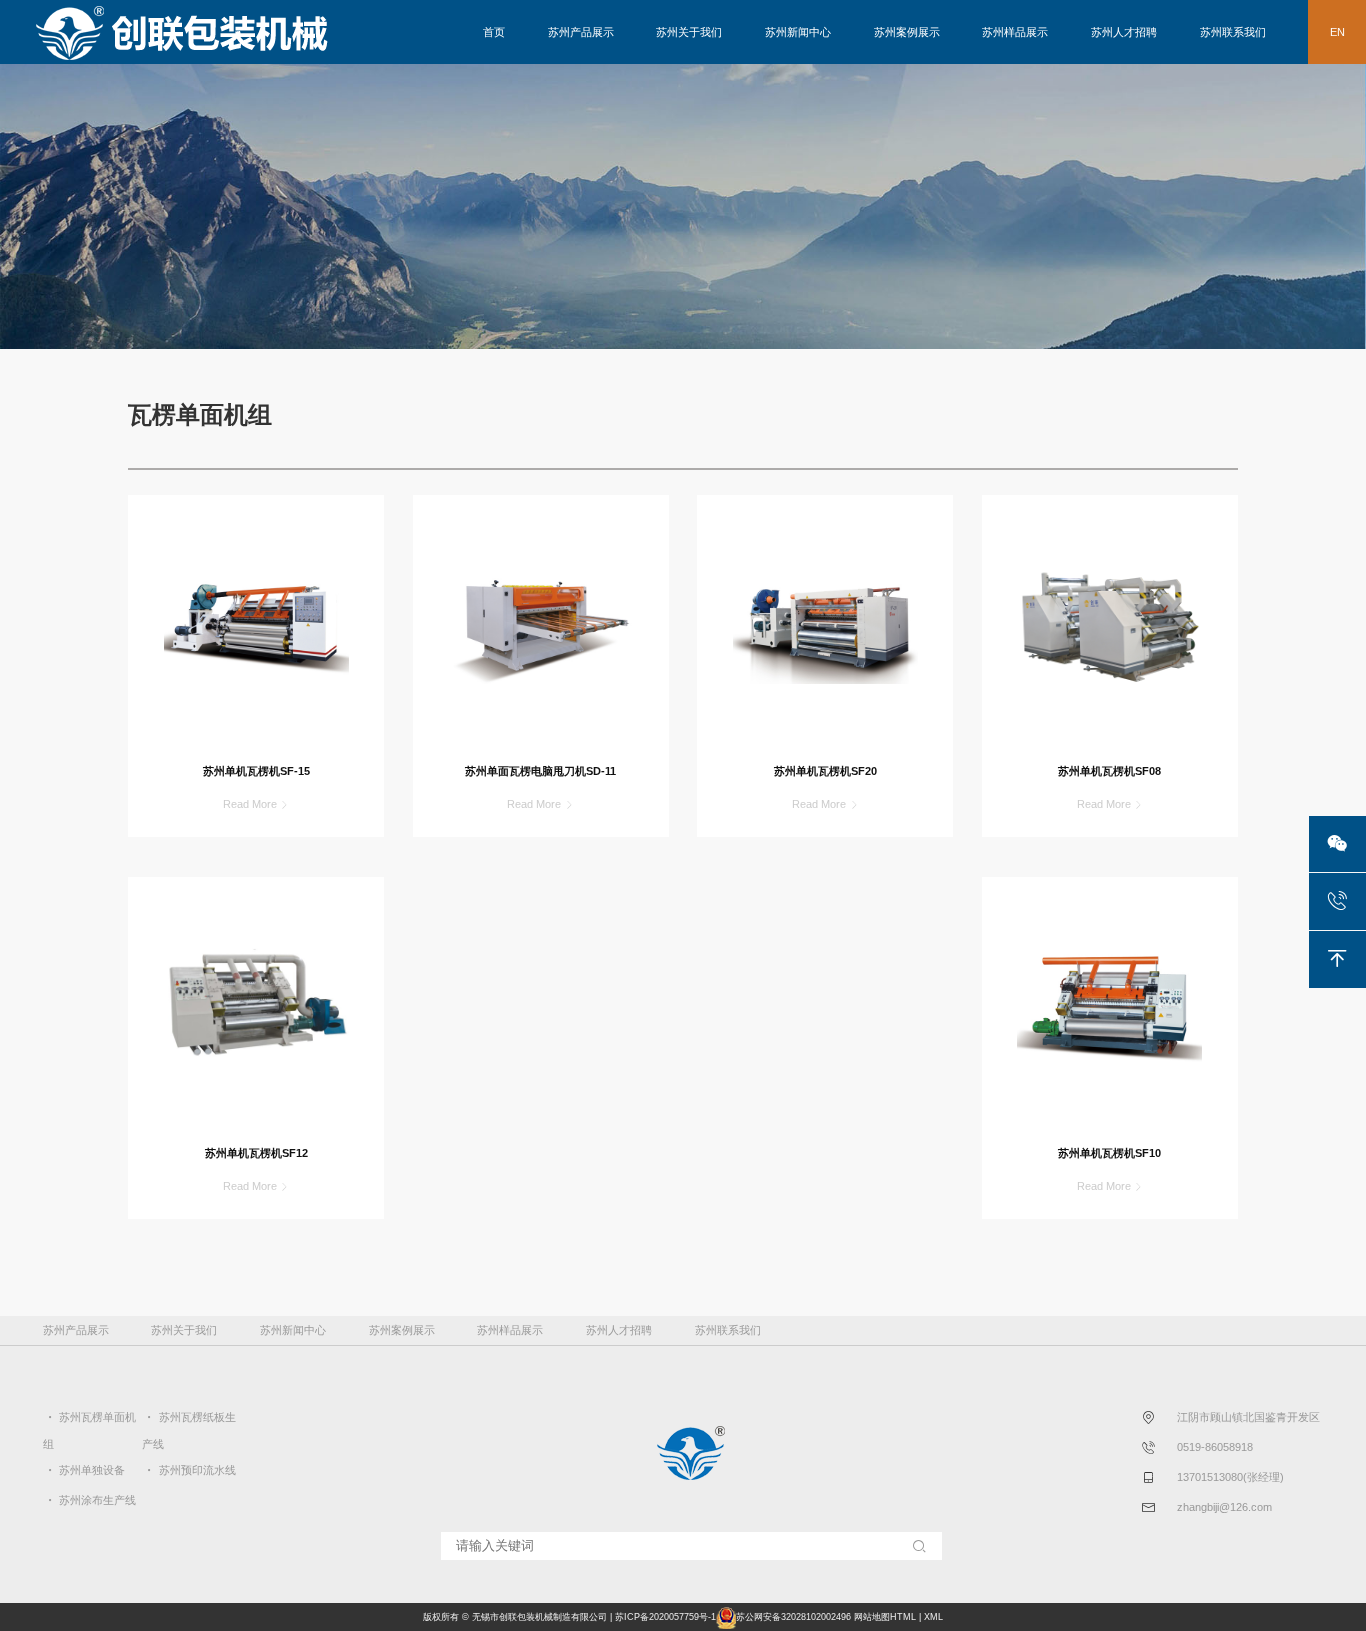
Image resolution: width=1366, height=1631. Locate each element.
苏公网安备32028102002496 (793, 1617)
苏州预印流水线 (197, 1470)
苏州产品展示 (581, 32)
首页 (494, 32)
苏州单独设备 (92, 1470)
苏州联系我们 (1233, 32)
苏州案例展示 (907, 32)
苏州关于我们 (689, 32)
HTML (903, 1617)
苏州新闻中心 (798, 32)
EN (1337, 32)
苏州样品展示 (1015, 32)
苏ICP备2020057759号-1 (665, 1617)
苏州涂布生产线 (97, 1500)
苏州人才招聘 (1124, 32)
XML (933, 1617)
